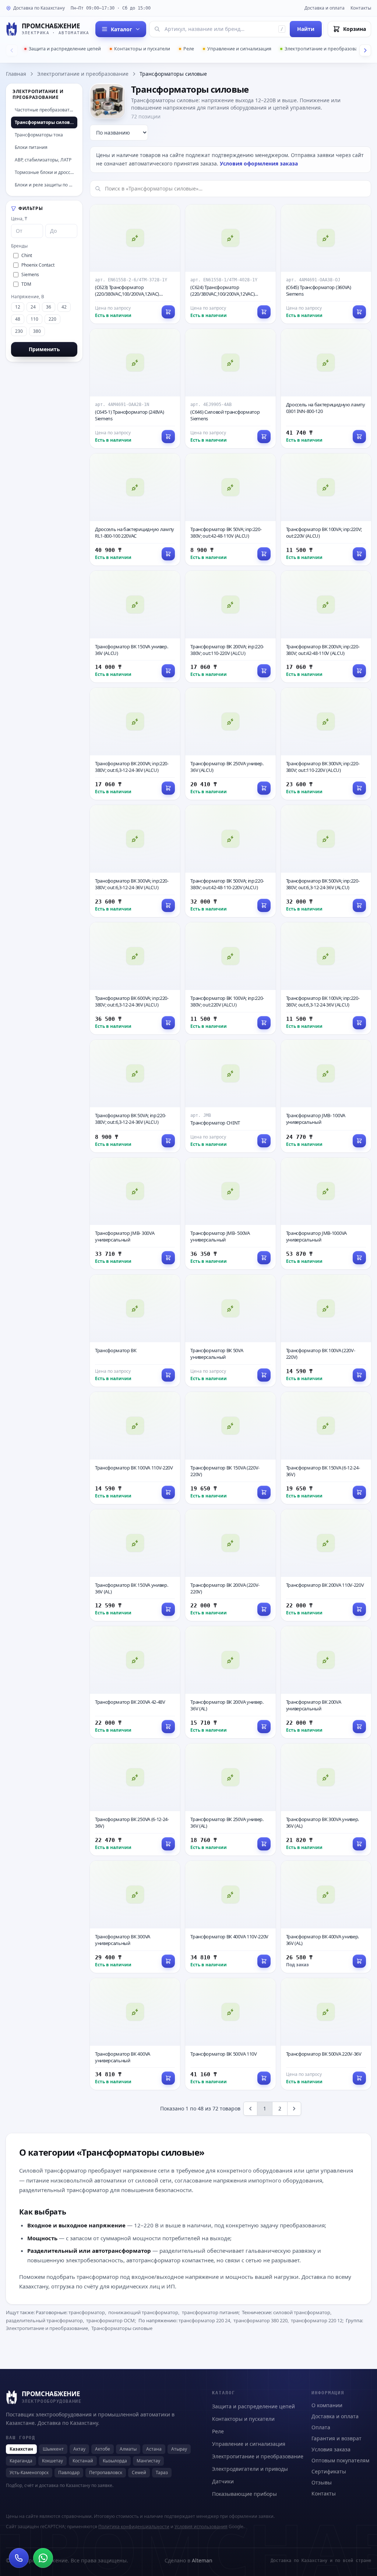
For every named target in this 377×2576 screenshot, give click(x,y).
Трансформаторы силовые (122, 2328)
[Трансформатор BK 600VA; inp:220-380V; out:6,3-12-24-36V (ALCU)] (135, 978)
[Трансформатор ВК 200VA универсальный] (326, 1682)
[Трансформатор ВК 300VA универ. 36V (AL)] (326, 1800)
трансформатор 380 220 (260, 2320)
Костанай (83, 2461)
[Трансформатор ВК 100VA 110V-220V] (135, 1448)
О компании (327, 2405)
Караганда (21, 2461)
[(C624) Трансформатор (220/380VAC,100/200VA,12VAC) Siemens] (230, 264)
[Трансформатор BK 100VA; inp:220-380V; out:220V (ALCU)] (230, 978)
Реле (189, 49)
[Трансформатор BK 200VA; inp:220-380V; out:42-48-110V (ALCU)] (326, 627)
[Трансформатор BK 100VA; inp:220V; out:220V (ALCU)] (326, 510)
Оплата (321, 2427)
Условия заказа (331, 2449)
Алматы (128, 2449)
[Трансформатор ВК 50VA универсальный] (230, 1331)
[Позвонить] (19, 2558)
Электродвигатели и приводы (250, 2469)
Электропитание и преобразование (325, 49)
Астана (154, 2449)
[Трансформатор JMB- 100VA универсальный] (326, 1096)
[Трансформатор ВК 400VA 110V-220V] (230, 1917)
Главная (16, 74)
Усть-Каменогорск (29, 2472)
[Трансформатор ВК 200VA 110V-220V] (326, 1565)
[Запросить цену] (168, 312)
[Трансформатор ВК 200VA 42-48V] (135, 1682)
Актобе (103, 2449)
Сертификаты (329, 2471)
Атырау (179, 2449)
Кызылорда (115, 2461)
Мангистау (148, 2461)
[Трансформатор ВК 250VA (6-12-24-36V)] (135, 1800)
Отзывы (322, 2482)
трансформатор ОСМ (110, 2320)
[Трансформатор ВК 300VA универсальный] (135, 1917)
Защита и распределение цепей (65, 49)
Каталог (121, 29)
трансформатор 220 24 (204, 2320)
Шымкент (53, 2449)
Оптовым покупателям (340, 2460)
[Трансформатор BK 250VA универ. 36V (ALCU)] (230, 744)
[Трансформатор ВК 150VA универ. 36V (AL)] (135, 1565)
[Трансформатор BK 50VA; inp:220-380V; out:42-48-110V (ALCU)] (230, 510)
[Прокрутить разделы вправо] (365, 50)
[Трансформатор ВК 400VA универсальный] (135, 2034)
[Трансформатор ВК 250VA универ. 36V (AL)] (230, 1800)
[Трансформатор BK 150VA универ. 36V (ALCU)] (135, 627)
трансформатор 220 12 (317, 2320)
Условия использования (201, 2527)
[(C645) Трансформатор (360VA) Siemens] (326, 264)
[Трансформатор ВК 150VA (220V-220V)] (230, 1448)
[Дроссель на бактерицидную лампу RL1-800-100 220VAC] (135, 510)
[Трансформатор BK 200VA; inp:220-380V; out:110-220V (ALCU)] (230, 627)
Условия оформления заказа (259, 163)
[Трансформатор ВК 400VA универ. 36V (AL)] (326, 1917)
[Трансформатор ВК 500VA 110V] (230, 2034)
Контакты (361, 8)
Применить (44, 349)
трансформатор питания (210, 2312)
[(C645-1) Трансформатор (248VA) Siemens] (135, 389)
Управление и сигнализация (239, 49)
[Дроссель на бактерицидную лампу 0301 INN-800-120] (326, 389)
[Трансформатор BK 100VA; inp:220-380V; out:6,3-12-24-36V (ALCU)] (326, 978)
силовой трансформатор (302, 2312)
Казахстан (21, 2449)
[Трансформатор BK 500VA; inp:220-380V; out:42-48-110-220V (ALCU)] (230, 861)
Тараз (162, 2472)
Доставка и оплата (325, 8)
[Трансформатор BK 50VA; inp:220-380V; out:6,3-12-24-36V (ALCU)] (135, 1096)
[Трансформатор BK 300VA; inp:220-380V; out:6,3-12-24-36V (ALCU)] (135, 861)
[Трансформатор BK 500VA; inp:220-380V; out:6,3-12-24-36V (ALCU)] (326, 861)
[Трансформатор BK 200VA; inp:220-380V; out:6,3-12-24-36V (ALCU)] (135, 744)
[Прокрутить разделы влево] (12, 50)
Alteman (202, 2560)
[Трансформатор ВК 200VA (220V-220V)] (230, 1565)
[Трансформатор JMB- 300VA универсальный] (135, 1214)
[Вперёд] (294, 2109)
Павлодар (69, 2472)
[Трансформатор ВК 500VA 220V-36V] (326, 2034)
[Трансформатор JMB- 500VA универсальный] (230, 1214)
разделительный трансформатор (44, 2320)
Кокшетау (52, 2461)
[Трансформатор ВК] (135, 1331)
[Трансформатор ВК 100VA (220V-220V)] (326, 1331)
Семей (139, 2472)
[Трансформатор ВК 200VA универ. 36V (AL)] (230, 1682)
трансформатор (87, 2312)
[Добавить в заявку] (359, 437)
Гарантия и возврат (337, 2438)
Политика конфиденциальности (134, 2527)
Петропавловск (106, 2472)
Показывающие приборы (244, 2494)
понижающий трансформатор (143, 2312)
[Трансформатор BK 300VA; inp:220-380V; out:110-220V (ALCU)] (326, 744)
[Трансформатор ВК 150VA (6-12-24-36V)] (326, 1448)
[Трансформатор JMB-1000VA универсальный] (326, 1214)
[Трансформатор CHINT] (230, 1096)
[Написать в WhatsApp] (43, 2558)
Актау (79, 2449)
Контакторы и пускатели (142, 49)
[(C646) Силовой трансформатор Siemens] (230, 389)
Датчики (223, 2481)
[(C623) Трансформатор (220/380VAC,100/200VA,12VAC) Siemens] (135, 264)
